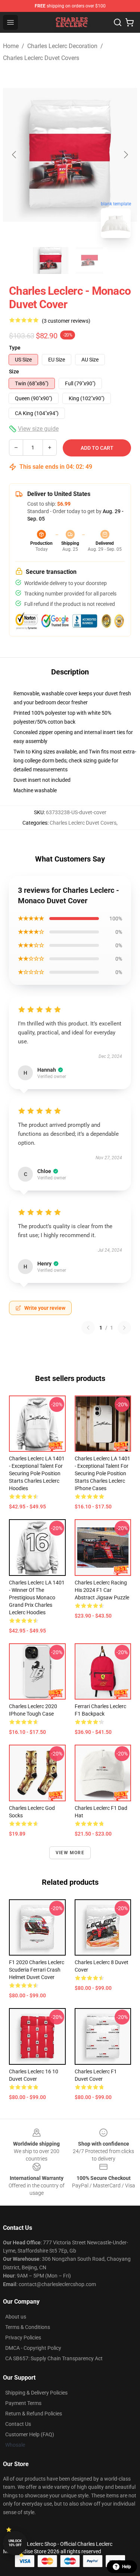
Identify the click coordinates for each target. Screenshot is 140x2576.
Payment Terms (23, 2403)
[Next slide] (125, 155)
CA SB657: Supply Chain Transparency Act (54, 2358)
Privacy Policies (23, 2338)
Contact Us (18, 2424)
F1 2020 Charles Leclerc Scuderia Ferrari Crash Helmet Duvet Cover (37, 1970)
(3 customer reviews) (66, 321)
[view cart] (130, 22)
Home (11, 46)
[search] (118, 22)
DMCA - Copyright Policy (33, 2348)
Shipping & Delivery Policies (36, 2393)
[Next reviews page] (124, 1328)
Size (14, 372)
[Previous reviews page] (88, 1328)
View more (70, 1853)
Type (15, 348)
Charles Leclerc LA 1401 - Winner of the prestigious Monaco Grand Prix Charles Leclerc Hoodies (37, 1597)
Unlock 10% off (15, 2543)
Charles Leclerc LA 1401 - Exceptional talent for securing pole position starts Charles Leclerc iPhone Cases (102, 1473)
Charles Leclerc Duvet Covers (41, 58)
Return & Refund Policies (34, 2414)
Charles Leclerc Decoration (62, 46)
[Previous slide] (15, 155)
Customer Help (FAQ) (30, 2434)
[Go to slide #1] (51, 260)
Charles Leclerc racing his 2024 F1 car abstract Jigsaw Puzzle (102, 1590)
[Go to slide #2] (90, 260)
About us (16, 2317)
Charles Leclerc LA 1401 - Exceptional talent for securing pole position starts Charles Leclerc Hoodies (37, 1473)
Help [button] (127, 2567)
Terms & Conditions (28, 2327)
